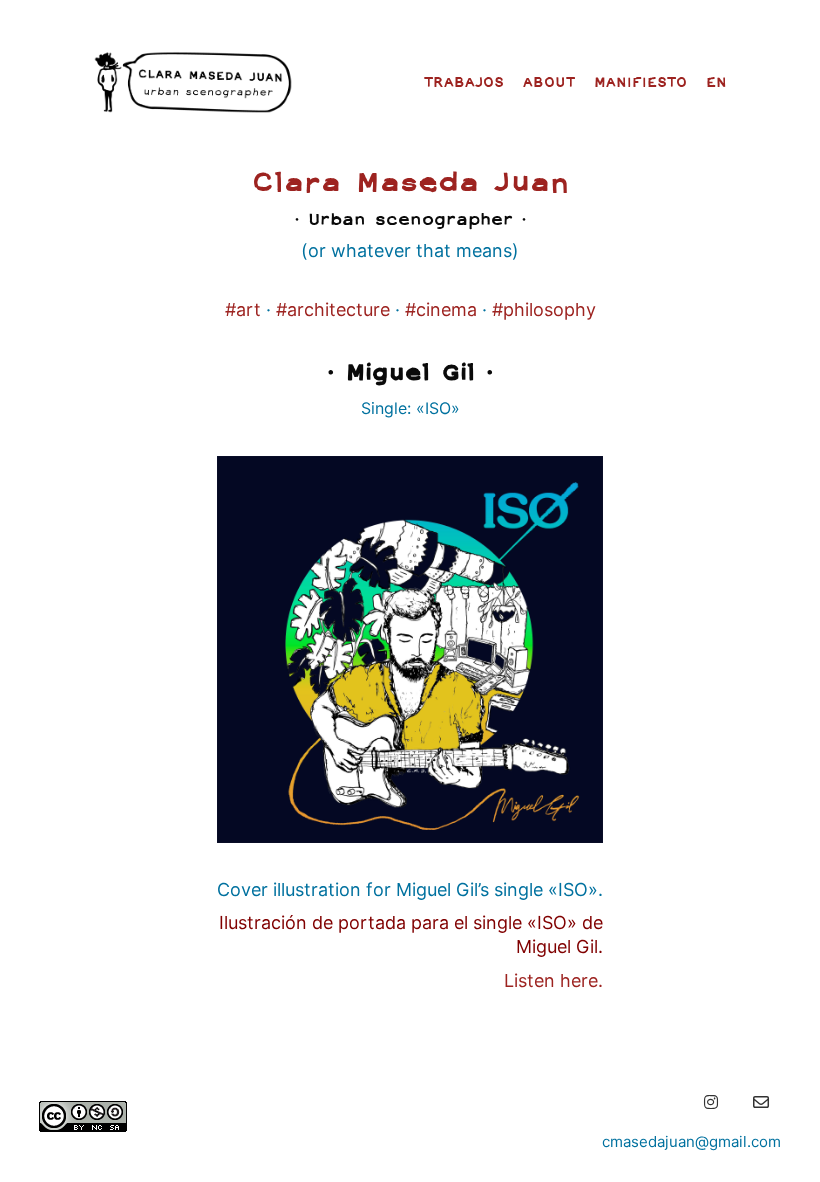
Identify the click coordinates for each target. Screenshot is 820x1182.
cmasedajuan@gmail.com (691, 1141)
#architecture (333, 309)
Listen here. (553, 980)
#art (243, 309)
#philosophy (544, 309)
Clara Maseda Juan (410, 181)
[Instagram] (711, 1102)
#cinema (441, 309)
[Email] (761, 1102)
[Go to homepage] (193, 82)
